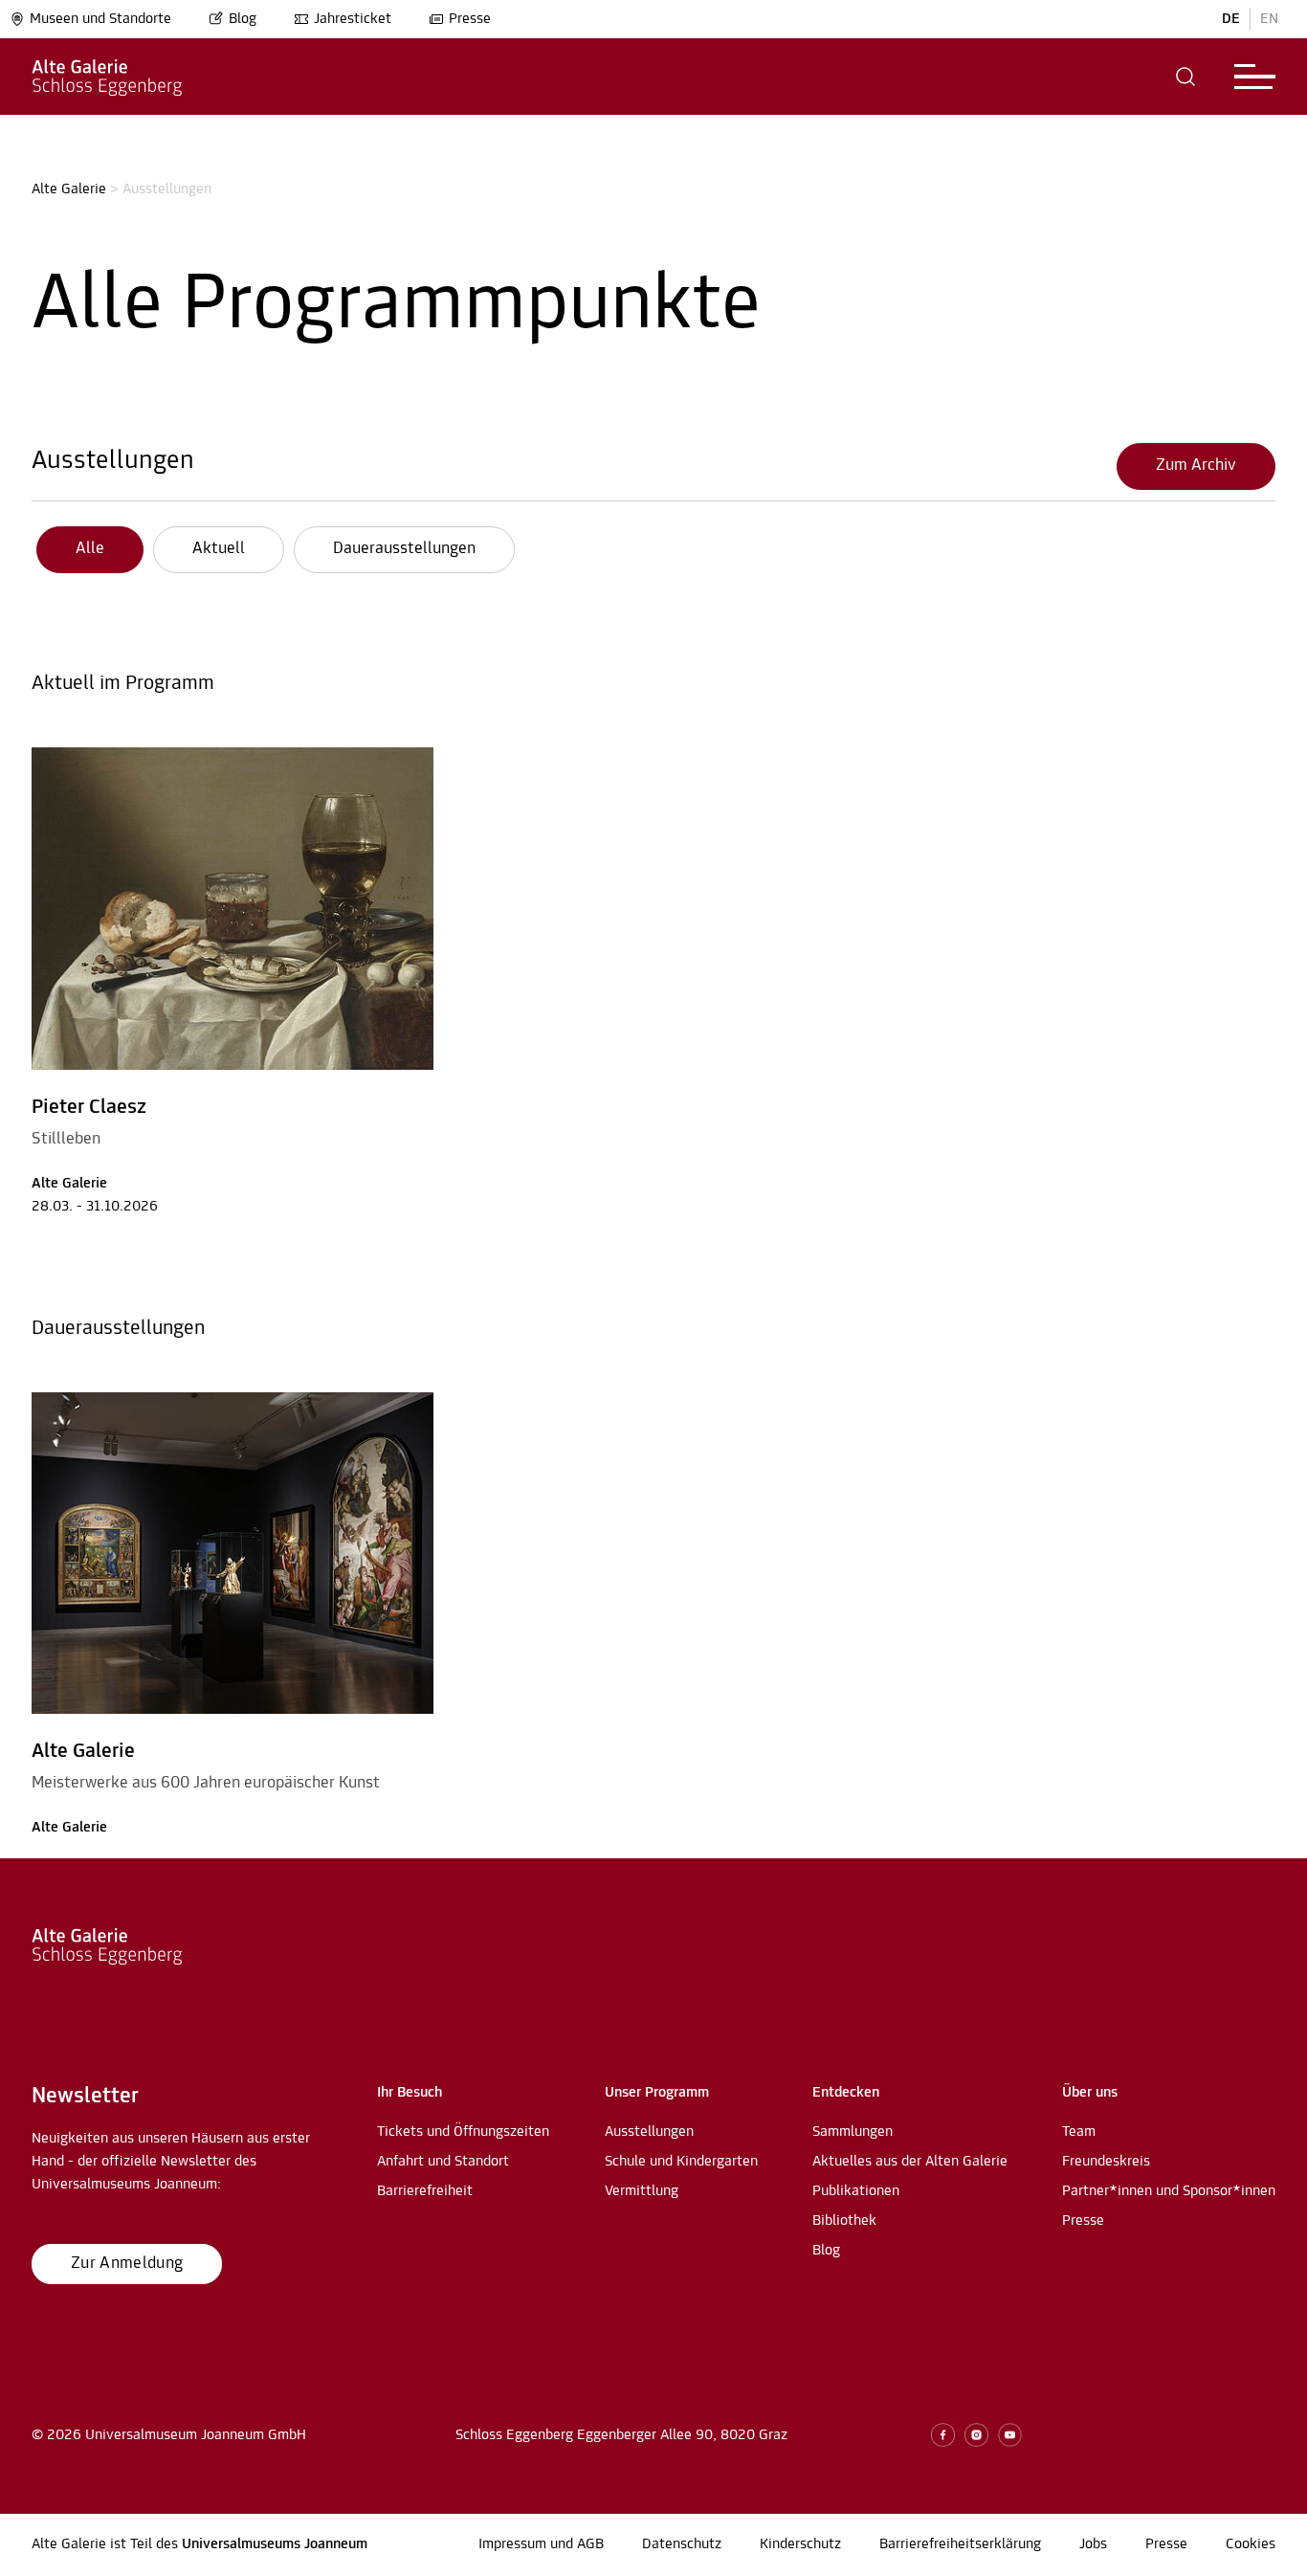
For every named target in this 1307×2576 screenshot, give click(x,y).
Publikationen (856, 2191)
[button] (1186, 77)
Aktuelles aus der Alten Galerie (910, 2162)
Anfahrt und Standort (443, 2162)
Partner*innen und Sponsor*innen (1169, 2191)
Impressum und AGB (541, 2544)
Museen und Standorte (100, 19)
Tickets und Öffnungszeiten (463, 2132)
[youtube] (1010, 2435)
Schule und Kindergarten (681, 2162)
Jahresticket (353, 19)
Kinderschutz (800, 2544)
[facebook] (943, 2435)
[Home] (107, 77)
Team (1079, 2132)
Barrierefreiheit (425, 2191)
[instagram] (976, 2435)
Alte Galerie (69, 189)
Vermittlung (642, 2191)
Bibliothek (844, 2221)
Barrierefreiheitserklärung (960, 2544)
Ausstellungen (113, 461)
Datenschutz (682, 2544)
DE (1231, 19)
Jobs (1093, 2544)
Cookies (1251, 2544)
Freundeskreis (1106, 2162)
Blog (243, 19)
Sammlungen (853, 2132)
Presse (470, 19)
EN (1269, 19)
